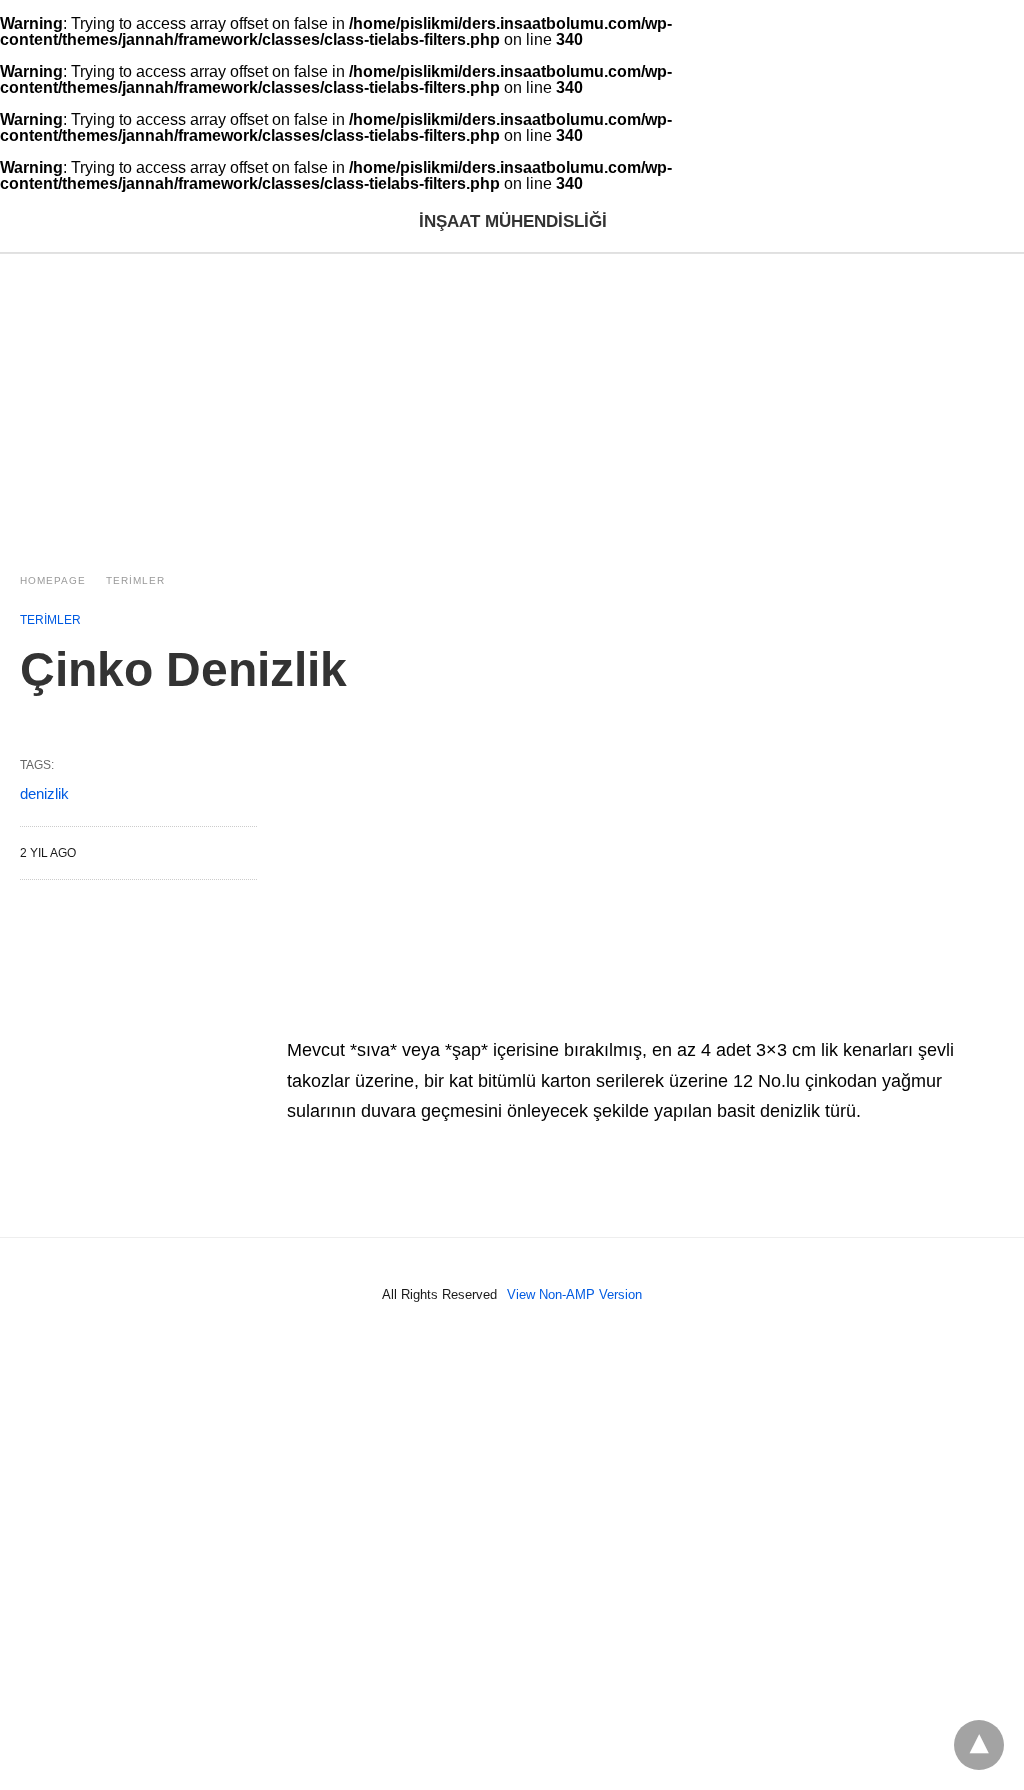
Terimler (135, 580)
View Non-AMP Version (574, 1294)
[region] (512, 404)
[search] (995, 222)
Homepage (53, 580)
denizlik (44, 793)
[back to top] (979, 1745)
